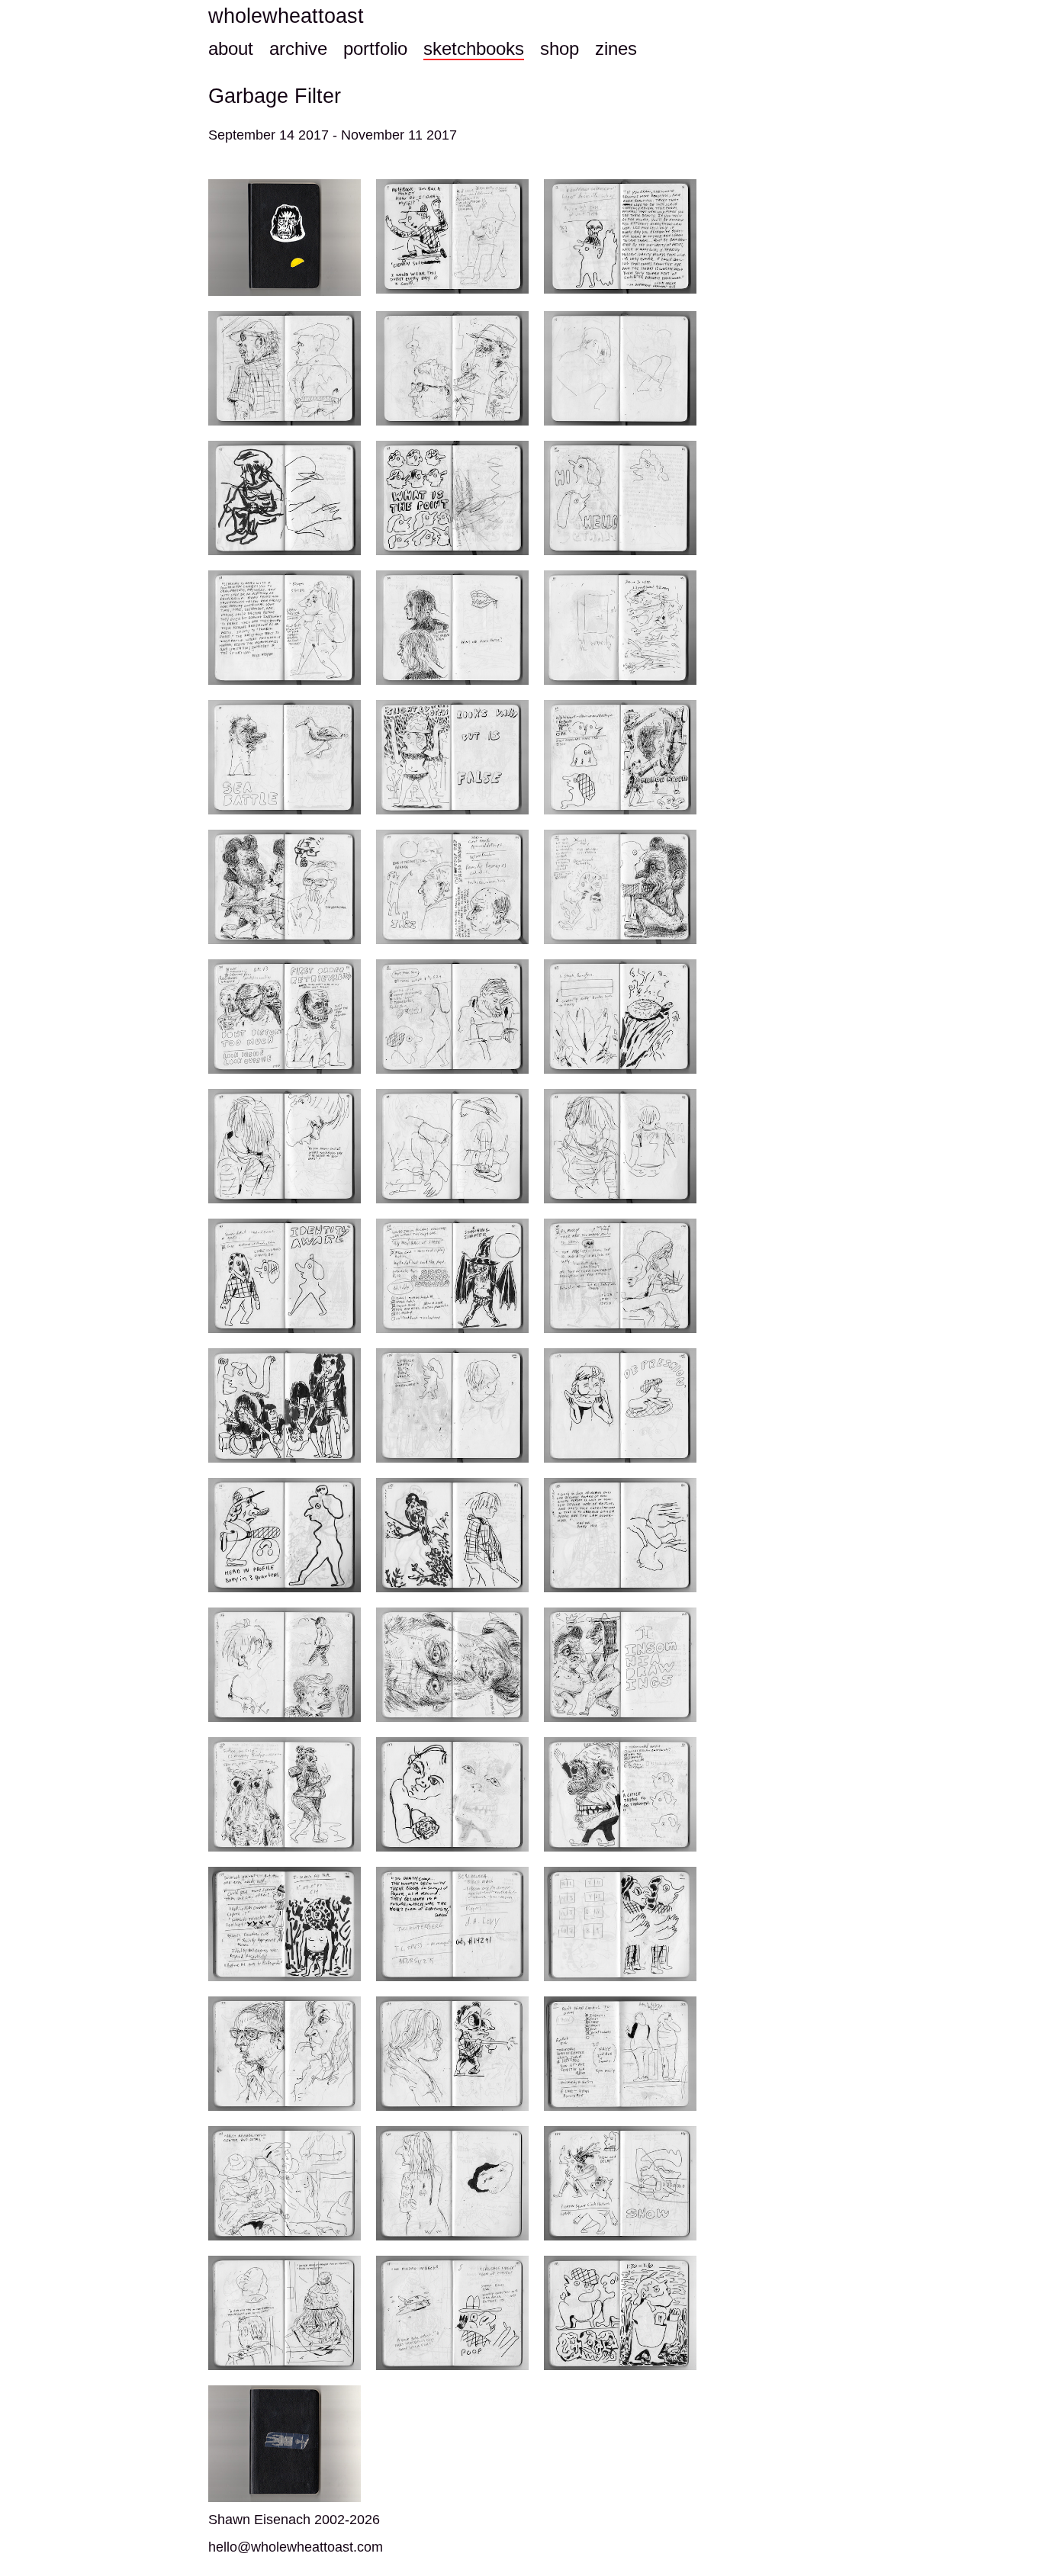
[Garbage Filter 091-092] (620, 1146)
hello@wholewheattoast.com (296, 2547)
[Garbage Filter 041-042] (285, 498)
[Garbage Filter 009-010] (285, 368)
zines (616, 48)
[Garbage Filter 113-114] (452, 1535)
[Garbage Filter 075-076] (620, 887)
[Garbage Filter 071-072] (285, 887)
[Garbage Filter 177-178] (620, 2183)
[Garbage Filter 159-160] (452, 2054)
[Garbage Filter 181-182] (452, 2313)
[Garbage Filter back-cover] (285, 2444)
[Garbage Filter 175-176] (452, 2183)
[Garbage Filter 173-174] (285, 2183)
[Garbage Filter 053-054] (285, 628)
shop (560, 48)
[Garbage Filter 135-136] (620, 1794)
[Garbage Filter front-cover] (285, 238)
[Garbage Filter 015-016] (620, 368)
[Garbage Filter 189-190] (620, 2313)
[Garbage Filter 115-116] (620, 1535)
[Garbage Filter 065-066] (285, 757)
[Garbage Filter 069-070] (620, 757)
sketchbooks (474, 48)
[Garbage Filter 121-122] (620, 1665)
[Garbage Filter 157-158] (285, 2054)
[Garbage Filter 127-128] (285, 1794)
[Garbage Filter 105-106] (452, 1405)
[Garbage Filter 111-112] (285, 1535)
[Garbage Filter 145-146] (452, 1924)
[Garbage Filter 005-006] (452, 236)
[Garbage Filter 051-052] (620, 498)
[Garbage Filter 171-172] (620, 2054)
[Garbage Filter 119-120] (452, 1665)
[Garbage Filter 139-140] (285, 1924)
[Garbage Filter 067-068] (452, 757)
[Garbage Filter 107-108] (620, 1405)
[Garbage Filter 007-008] (620, 236)
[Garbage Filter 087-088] (285, 1146)
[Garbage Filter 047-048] (452, 498)
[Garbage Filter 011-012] (452, 368)
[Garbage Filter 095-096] (285, 1276)
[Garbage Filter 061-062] (620, 628)
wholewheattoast (286, 16)
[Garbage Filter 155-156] (620, 1924)
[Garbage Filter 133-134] (452, 1794)
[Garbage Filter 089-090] (452, 1146)
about (231, 48)
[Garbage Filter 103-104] (285, 1405)
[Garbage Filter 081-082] (452, 1017)
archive (298, 48)
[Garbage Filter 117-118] (285, 1665)
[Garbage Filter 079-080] (285, 1017)
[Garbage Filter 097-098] (452, 1276)
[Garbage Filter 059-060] (452, 628)
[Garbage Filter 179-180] (285, 2313)
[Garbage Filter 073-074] (452, 887)
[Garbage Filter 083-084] (620, 1017)
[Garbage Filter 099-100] (620, 1276)
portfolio (375, 48)
